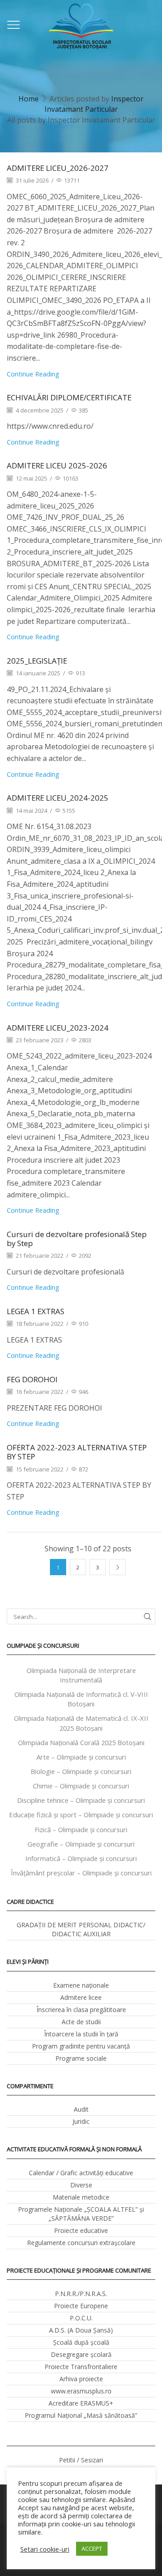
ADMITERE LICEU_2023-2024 (58, 1028)
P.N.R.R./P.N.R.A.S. (81, 2294)
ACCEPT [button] (92, 2548)
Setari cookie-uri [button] (45, 2549)
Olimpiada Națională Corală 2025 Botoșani (81, 1742)
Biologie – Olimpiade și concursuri (81, 1771)
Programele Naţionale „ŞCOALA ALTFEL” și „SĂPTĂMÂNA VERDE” (81, 2214)
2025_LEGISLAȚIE (37, 661)
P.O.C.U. (81, 2318)
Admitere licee (81, 1997)
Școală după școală (81, 2342)
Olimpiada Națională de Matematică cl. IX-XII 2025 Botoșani (81, 1723)
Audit (81, 2109)
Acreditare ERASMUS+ (81, 2403)
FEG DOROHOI (32, 1379)
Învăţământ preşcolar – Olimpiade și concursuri (81, 1873)
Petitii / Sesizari (81, 2460)
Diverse (81, 2185)
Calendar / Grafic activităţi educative (81, 2173)
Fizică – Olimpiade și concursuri (81, 1829)
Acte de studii (81, 2022)
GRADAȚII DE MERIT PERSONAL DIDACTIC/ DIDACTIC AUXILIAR (81, 1929)
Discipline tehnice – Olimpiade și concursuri (81, 1800)
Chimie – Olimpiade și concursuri (81, 1786)
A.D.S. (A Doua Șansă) (81, 2330)
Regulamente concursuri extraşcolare (81, 2243)
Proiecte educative (81, 2230)
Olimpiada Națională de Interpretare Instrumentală (81, 1675)
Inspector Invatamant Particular (94, 104)
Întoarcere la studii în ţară (81, 2034)
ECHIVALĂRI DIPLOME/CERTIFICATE (69, 397)
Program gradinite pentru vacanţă (81, 2046)
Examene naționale (81, 1985)
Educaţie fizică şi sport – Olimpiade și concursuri (81, 1815)
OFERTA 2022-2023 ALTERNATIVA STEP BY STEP (77, 1452)
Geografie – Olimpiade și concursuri (81, 1844)
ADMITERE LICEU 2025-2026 (57, 465)
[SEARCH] (148, 1616)
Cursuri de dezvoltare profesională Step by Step (77, 1239)
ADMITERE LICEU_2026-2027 (58, 168)
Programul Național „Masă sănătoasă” (81, 2415)
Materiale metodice (81, 2197)
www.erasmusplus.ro (81, 2391)
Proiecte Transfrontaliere (81, 2367)
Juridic (81, 2121)
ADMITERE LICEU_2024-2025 (58, 798)
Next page (117, 1567)
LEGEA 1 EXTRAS (36, 1311)
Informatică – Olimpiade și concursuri (81, 1858)
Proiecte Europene (81, 2306)
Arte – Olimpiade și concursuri (81, 1757)
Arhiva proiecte (81, 2379)
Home (29, 99)
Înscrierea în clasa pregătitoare (81, 2010)
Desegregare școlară (81, 2354)
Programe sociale (81, 2058)
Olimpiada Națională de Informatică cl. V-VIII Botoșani (81, 1699)
